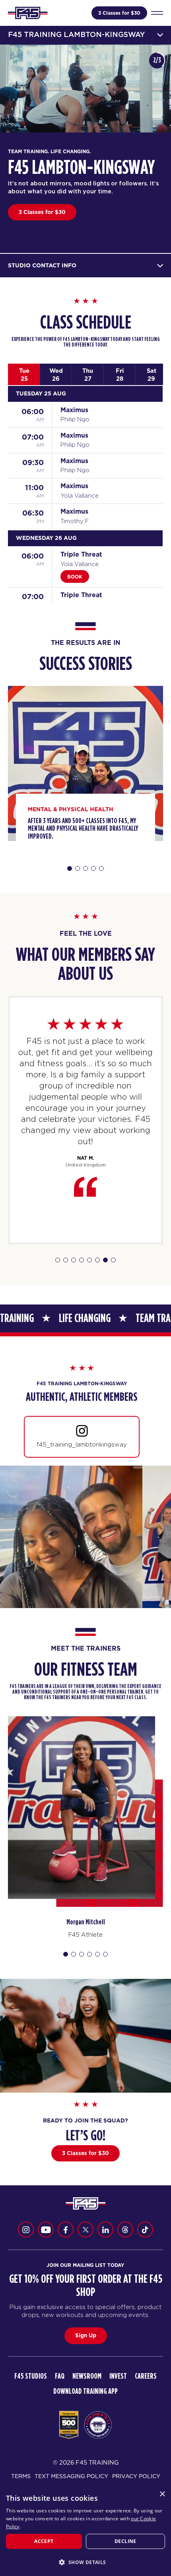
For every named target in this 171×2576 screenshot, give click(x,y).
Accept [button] (44, 2541)
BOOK (75, 577)
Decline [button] (125, 2541)
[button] (85, 2562)
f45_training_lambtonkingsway (82, 1444)
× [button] (162, 2494)
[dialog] (85, 2531)
